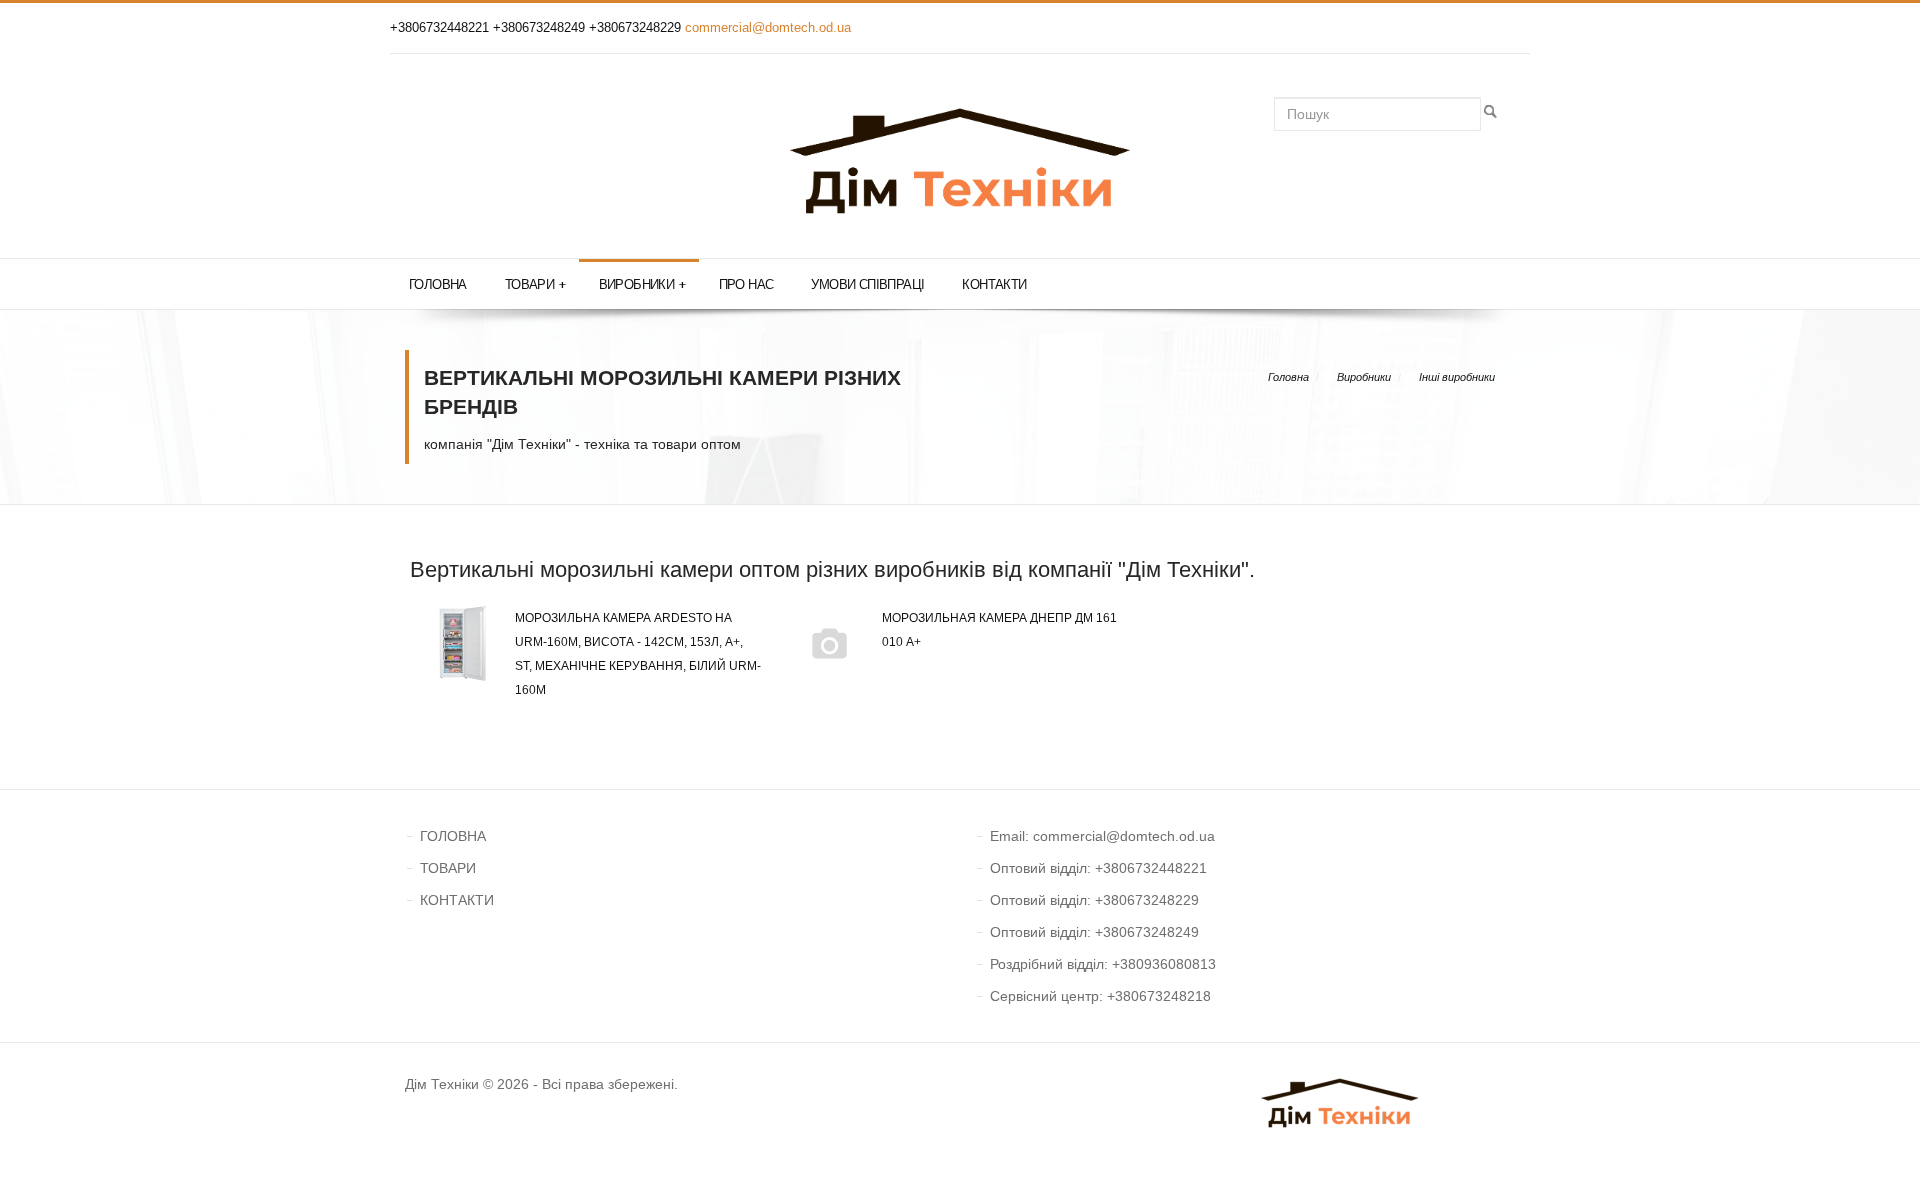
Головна (438, 284)
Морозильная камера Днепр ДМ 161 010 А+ (999, 630)
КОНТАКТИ (457, 900)
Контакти (994, 284)
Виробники (642, 284)
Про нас (746, 284)
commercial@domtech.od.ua (768, 27)
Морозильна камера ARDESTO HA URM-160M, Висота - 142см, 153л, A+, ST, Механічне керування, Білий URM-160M (638, 654)
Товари (535, 284)
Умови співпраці (867, 284)
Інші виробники (1457, 377)
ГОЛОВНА (453, 836)
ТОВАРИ (448, 868)
